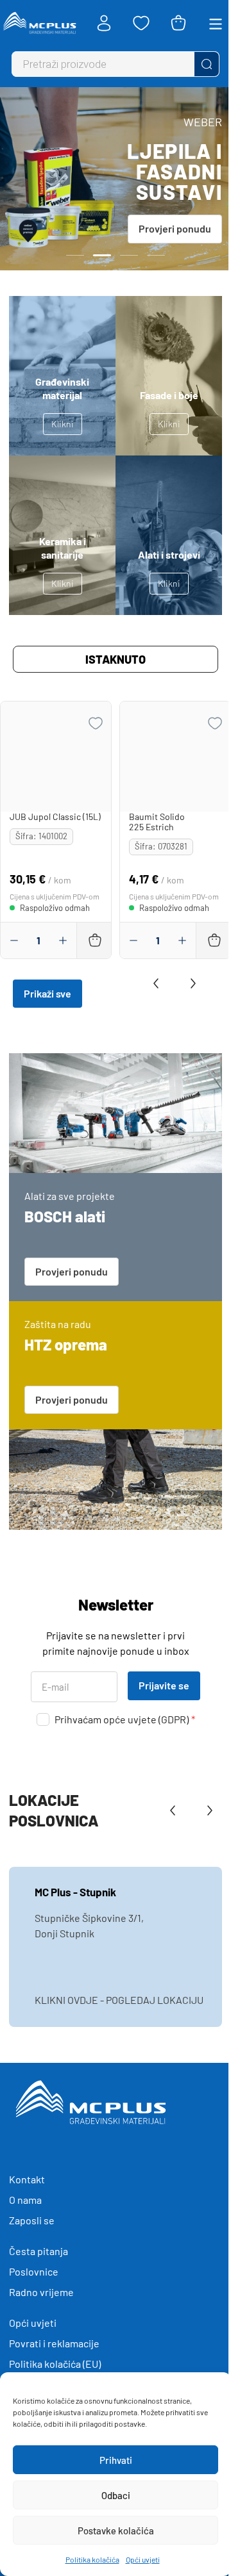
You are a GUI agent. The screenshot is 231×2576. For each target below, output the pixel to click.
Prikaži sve (47, 993)
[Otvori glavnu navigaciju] (216, 23)
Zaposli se (32, 2220)
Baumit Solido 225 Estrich (157, 822)
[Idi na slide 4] (156, 255)
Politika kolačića (92, 2559)
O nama (25, 2200)
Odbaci (116, 2495)
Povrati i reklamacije (54, 2343)
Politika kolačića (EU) (55, 2364)
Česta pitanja (38, 2251)
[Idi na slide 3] (129, 255)
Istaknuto (116, 659)
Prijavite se (164, 1685)
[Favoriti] (141, 23)
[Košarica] (178, 23)
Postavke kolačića (116, 2531)
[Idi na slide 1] (75, 255)
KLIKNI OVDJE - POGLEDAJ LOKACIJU (119, 2000)
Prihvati (116, 2460)
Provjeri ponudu (175, 228)
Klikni (63, 424)
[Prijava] (104, 23)
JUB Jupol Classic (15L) (55, 816)
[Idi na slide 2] (102, 255)
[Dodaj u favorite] (96, 723)
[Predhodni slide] (159, 983)
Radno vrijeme (41, 2292)
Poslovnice (34, 2271)
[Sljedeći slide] (190, 983)
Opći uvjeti (143, 2559)
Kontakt (27, 2179)
